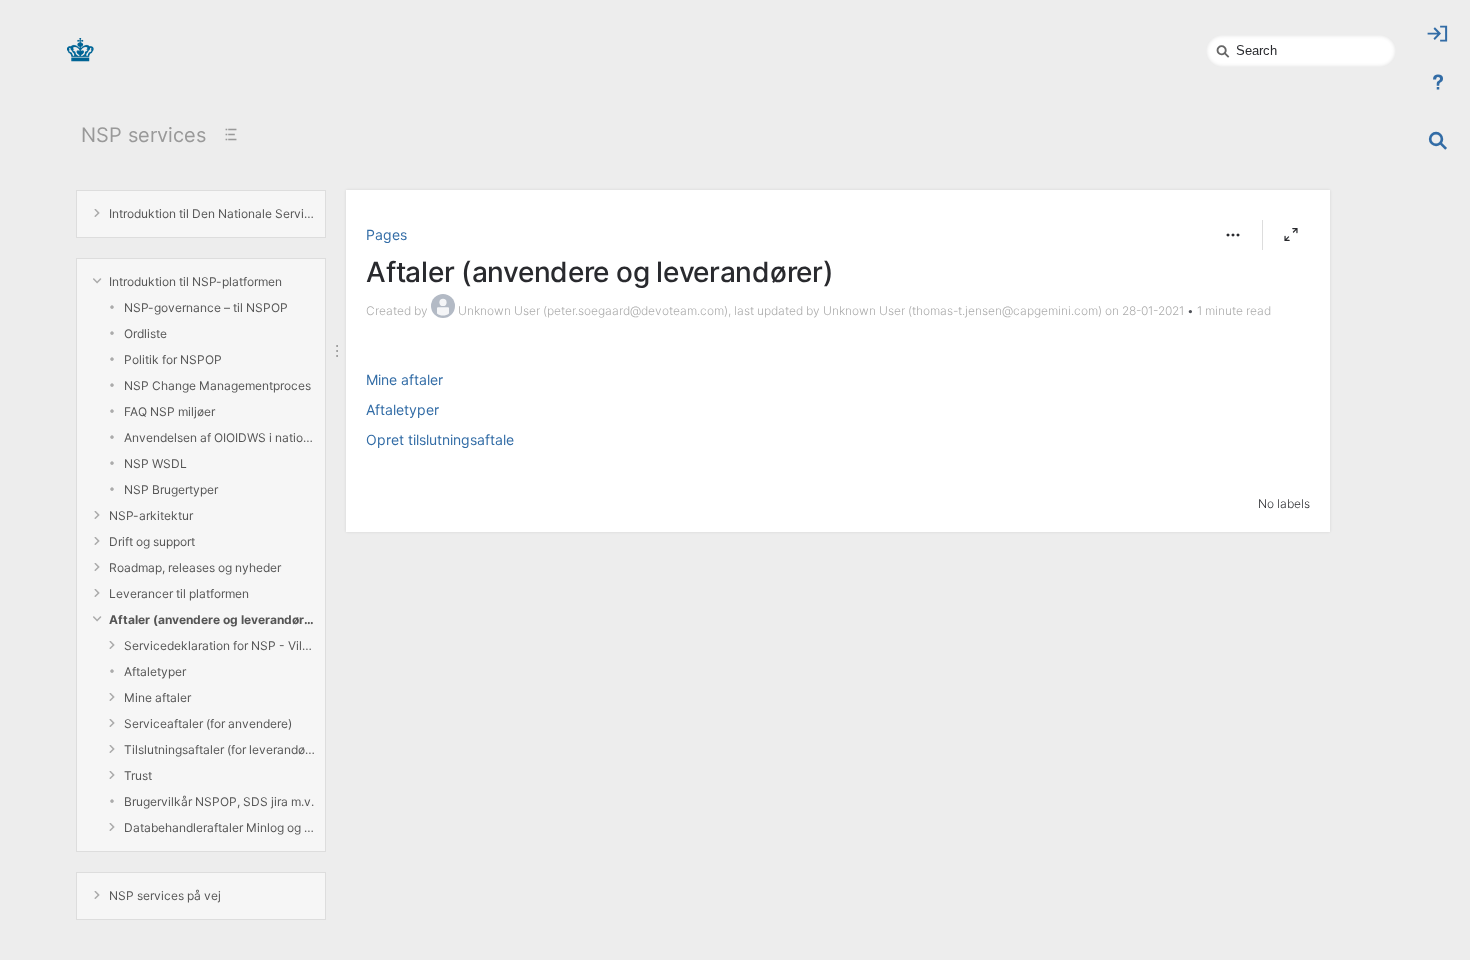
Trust (138, 775)
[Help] (1438, 82)
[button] (1233, 235)
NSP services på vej (165, 895)
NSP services (143, 135)
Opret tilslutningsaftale (440, 439)
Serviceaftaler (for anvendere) (208, 723)
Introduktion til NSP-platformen (195, 281)
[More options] (1233, 235)
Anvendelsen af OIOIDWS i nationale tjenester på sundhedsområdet (219, 437)
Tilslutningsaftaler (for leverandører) (219, 749)
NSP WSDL (155, 463)
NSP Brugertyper (171, 489)
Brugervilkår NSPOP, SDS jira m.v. (219, 801)
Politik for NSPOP (173, 359)
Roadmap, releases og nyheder (195, 567)
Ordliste (145, 333)
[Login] (1438, 34)
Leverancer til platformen (179, 593)
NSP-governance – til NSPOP (206, 307)
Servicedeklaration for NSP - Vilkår (219, 645)
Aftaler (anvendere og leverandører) (212, 619)
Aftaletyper (155, 671)
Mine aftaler (157, 697)
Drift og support (152, 541)
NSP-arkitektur (151, 515)
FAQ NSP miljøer (169, 411)
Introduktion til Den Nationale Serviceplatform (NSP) (212, 213)
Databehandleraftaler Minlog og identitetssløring (219, 827)
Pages (386, 234)
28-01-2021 (1153, 310)
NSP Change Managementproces (217, 385)
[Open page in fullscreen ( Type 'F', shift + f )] (1291, 235)
